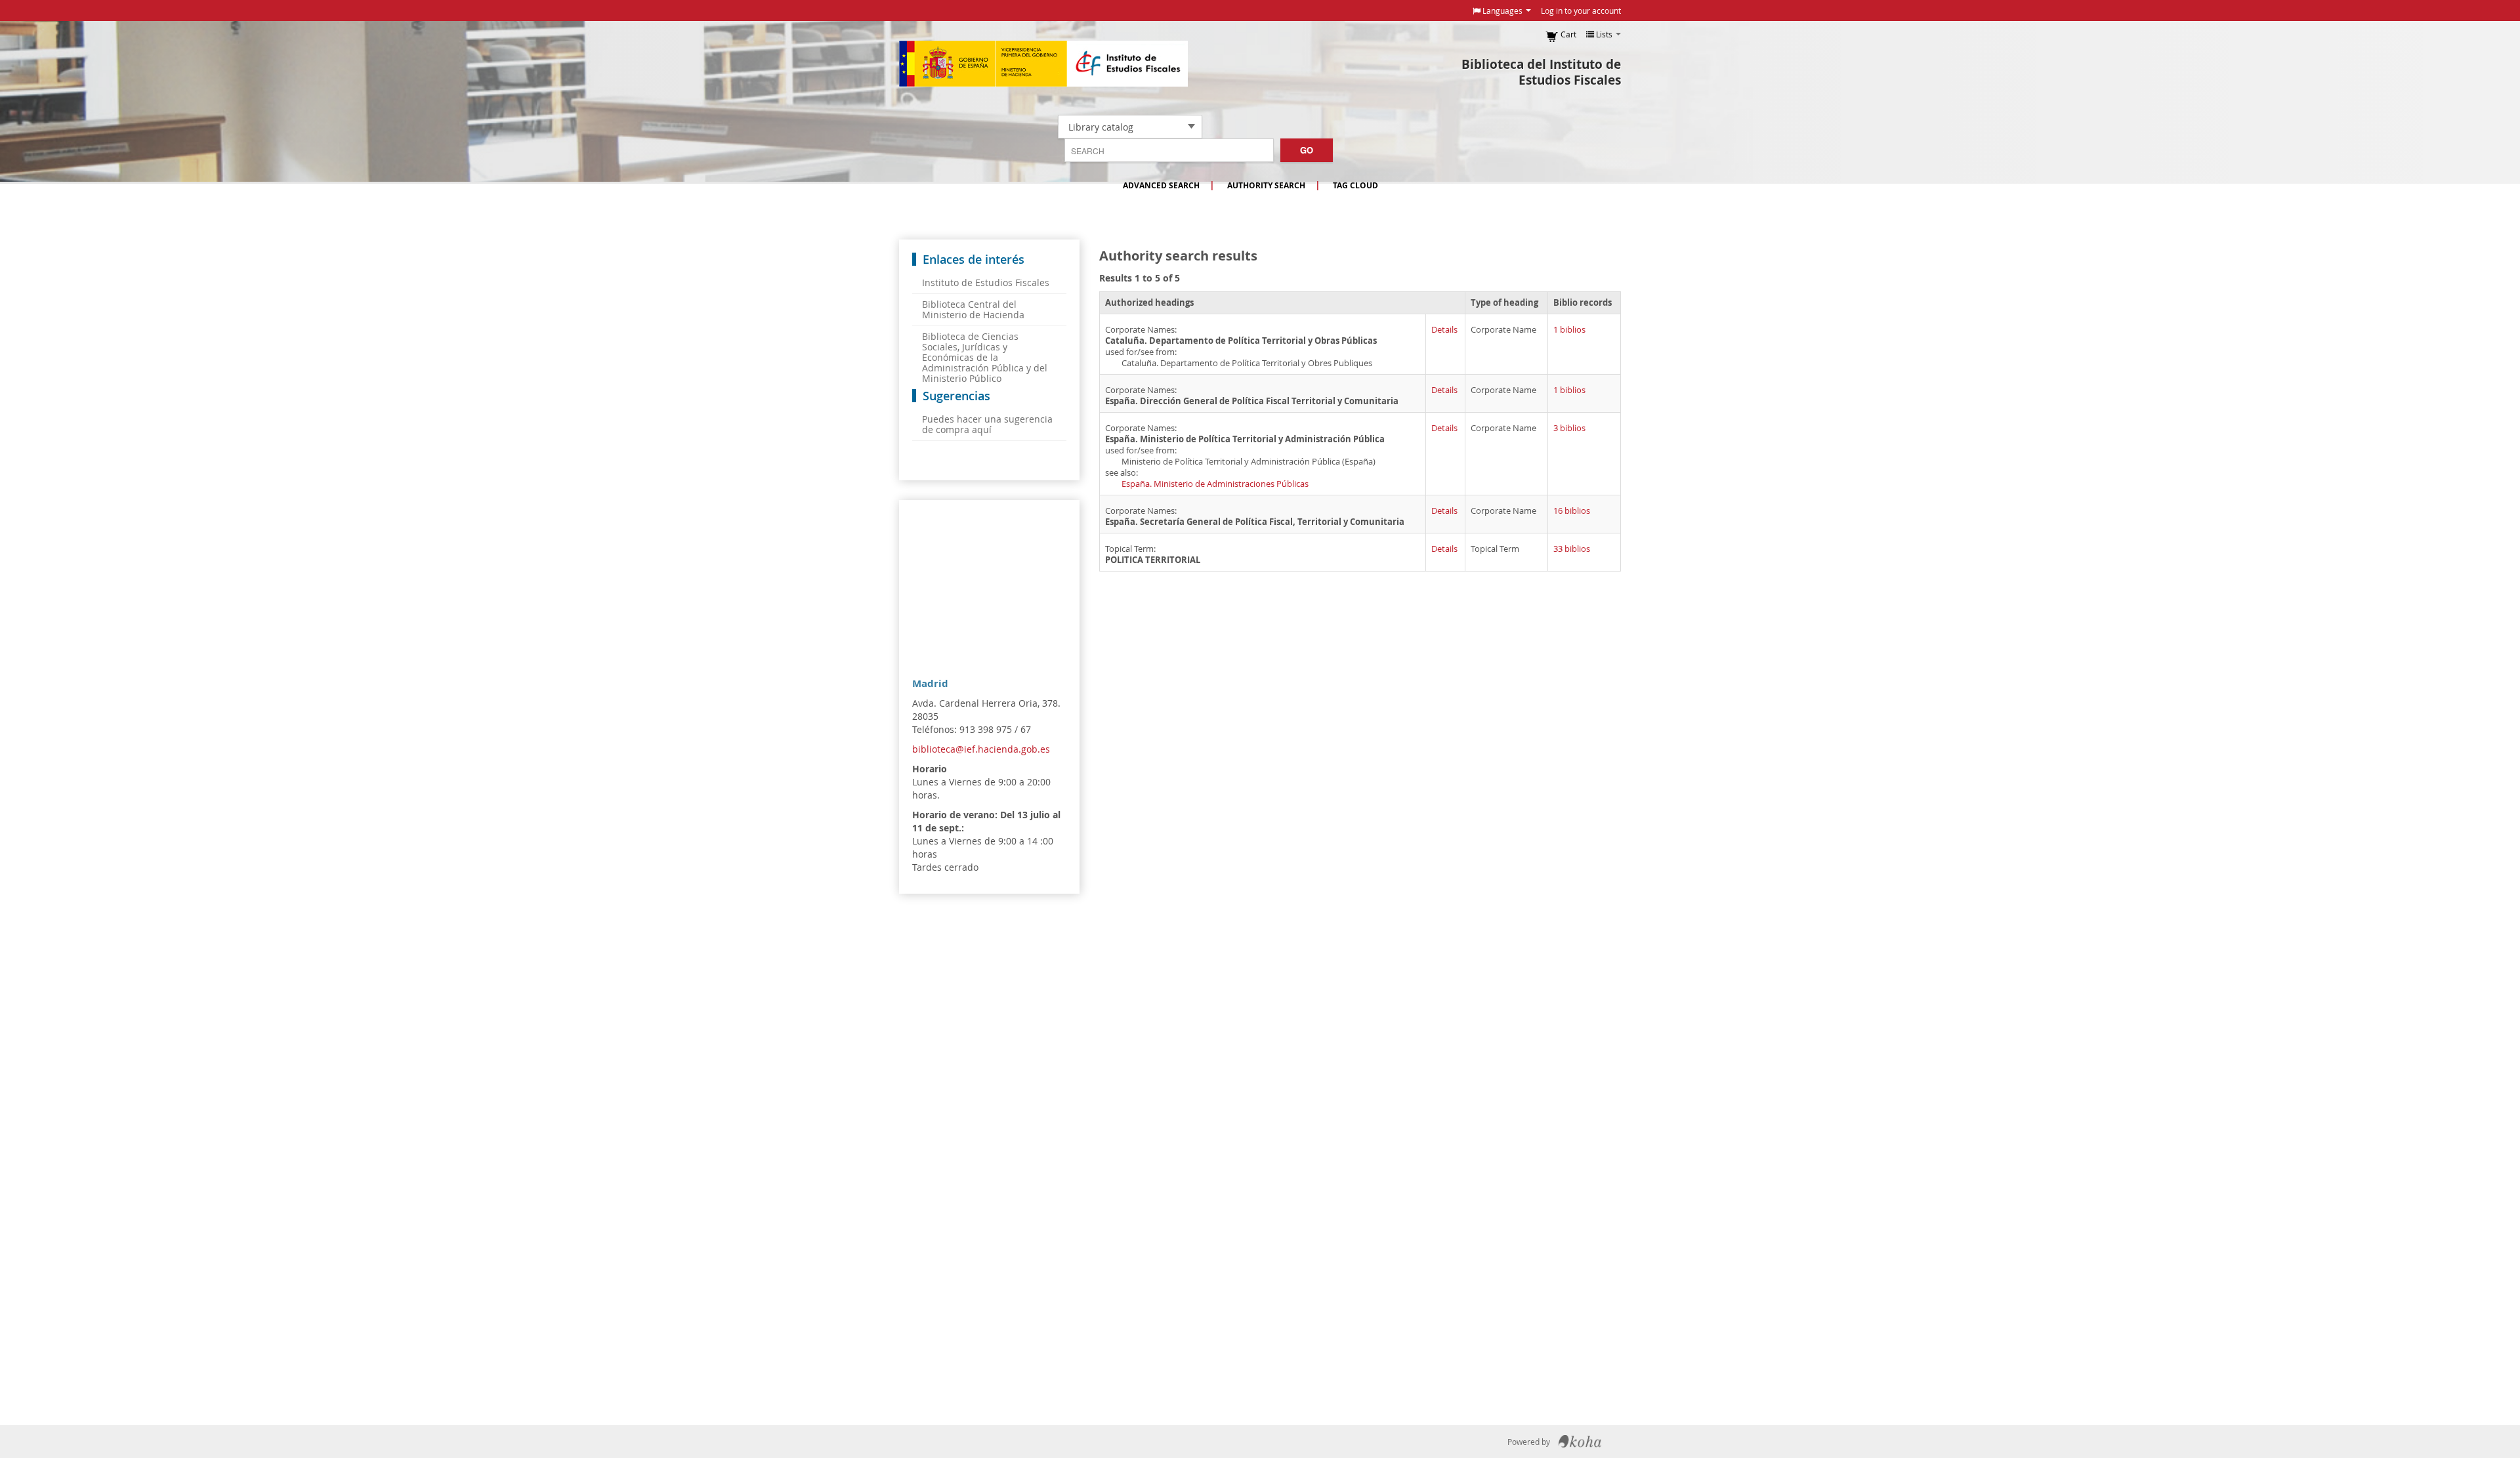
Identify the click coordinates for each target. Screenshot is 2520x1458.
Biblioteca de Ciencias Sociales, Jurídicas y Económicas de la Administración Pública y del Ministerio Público (985, 357)
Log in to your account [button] (1581, 10)
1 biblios (1569, 330)
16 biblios (1572, 511)
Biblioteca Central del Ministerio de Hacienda (973, 309)
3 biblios (1569, 428)
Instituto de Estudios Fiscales (1043, 64)
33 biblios (1572, 549)
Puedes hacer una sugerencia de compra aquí (987, 424)
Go (1307, 150)
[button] (1502, 10)
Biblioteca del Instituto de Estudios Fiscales (1541, 72)
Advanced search (1161, 185)
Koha (1580, 1442)
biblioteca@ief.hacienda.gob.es (981, 749)
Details (1444, 330)
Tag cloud (1355, 185)
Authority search (1266, 185)
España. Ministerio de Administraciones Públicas (1215, 484)
